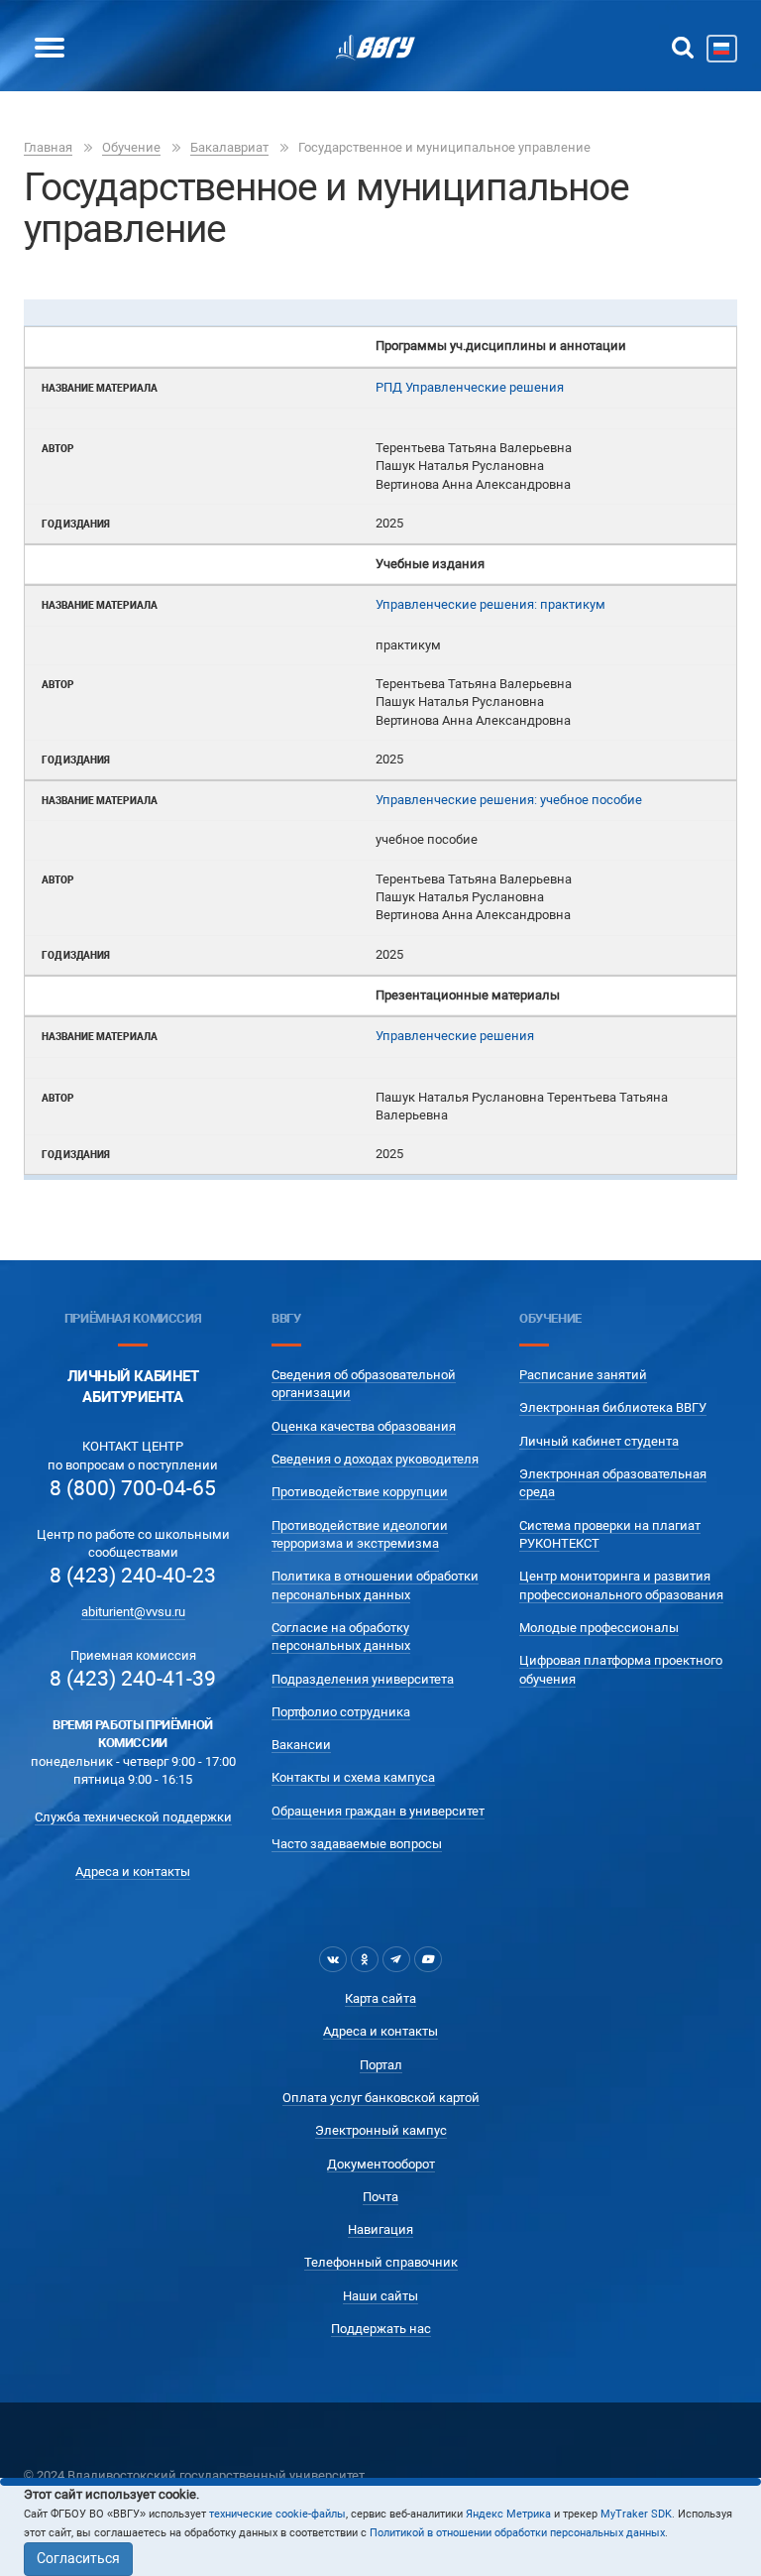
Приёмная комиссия (133, 1318)
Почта (380, 2197)
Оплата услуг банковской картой (381, 2098)
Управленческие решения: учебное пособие (509, 800)
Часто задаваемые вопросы (357, 1844)
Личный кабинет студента (599, 1441)
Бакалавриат (229, 147)
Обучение (131, 147)
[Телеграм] (396, 1959)
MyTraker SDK (636, 2514)
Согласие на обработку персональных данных (341, 1637)
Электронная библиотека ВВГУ (613, 1407)
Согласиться (78, 2558)
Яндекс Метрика (508, 2514)
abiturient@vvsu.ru (133, 1612)
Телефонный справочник (381, 2262)
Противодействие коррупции (360, 1492)
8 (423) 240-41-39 (133, 1679)
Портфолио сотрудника (341, 1712)
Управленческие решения (455, 1036)
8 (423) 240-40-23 (133, 1576)
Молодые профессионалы (599, 1628)
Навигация (380, 2229)
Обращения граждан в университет (378, 1811)
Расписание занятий (583, 1375)
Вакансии (301, 1745)
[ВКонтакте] (333, 1959)
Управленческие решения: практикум (490, 604)
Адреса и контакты (133, 1872)
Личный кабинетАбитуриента (133, 1387)
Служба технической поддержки (133, 1817)
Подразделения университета (363, 1679)
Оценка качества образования (364, 1426)
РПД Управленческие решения (470, 387)
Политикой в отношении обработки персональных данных (517, 2533)
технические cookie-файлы (277, 2514)
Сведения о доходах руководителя (375, 1459)
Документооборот (381, 2164)
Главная (48, 147)
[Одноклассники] (365, 1959)
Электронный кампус (381, 2130)
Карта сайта (380, 1998)
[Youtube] (428, 1959)
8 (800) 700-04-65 (133, 1488)
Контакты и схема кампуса (353, 1777)
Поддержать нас (381, 2329)
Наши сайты (380, 2296)
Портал (381, 2065)
